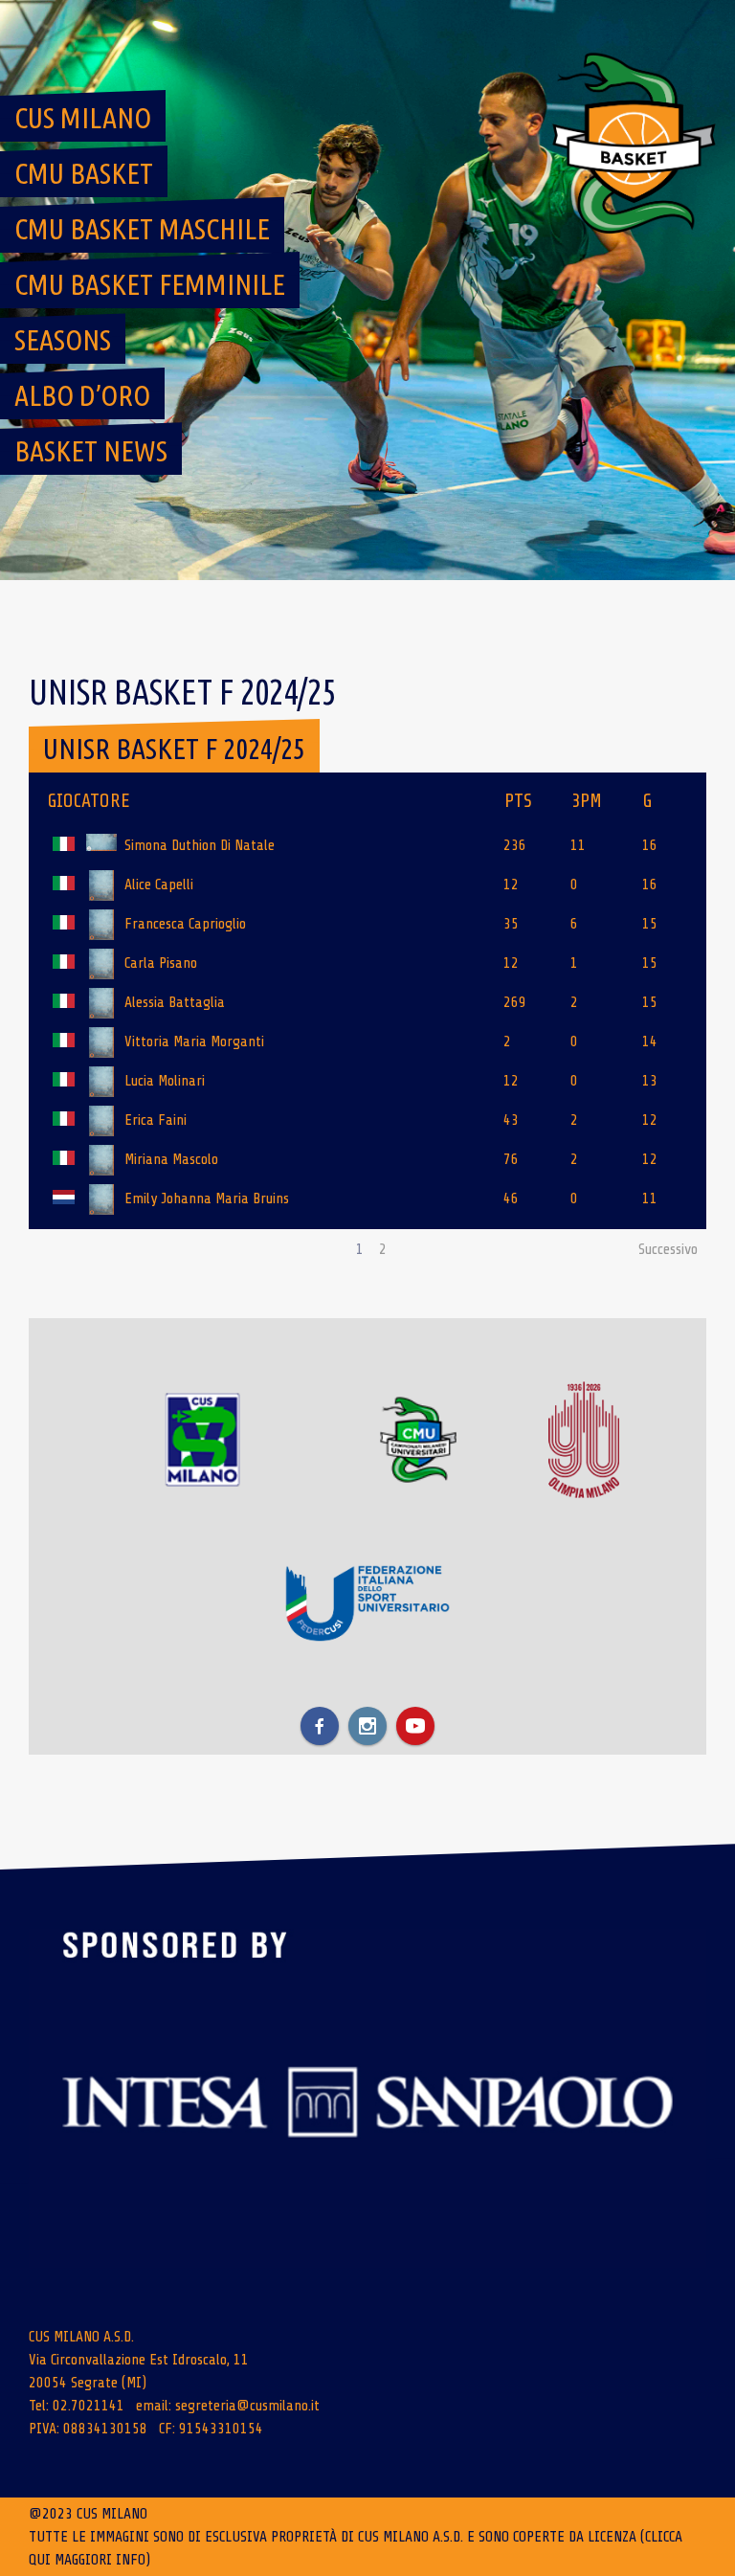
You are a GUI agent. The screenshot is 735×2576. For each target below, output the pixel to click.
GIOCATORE (89, 801)
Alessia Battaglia (175, 1002)
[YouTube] (415, 1726)
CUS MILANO (83, 118)
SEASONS (63, 340)
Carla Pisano (161, 963)
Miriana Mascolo (171, 1159)
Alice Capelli (159, 885)
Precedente (70, 1249)
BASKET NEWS (91, 451)
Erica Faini (156, 1120)
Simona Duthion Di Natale (200, 845)
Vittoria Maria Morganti (194, 1042)
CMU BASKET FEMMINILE (150, 284)
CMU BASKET (84, 173)
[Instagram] (367, 1726)
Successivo (668, 1249)
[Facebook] (320, 1726)
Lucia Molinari (165, 1081)
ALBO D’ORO (82, 395)
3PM (587, 801)
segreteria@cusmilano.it (247, 2406)
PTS (518, 801)
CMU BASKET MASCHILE (142, 229)
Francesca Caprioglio (185, 924)
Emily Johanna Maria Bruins (207, 1198)
